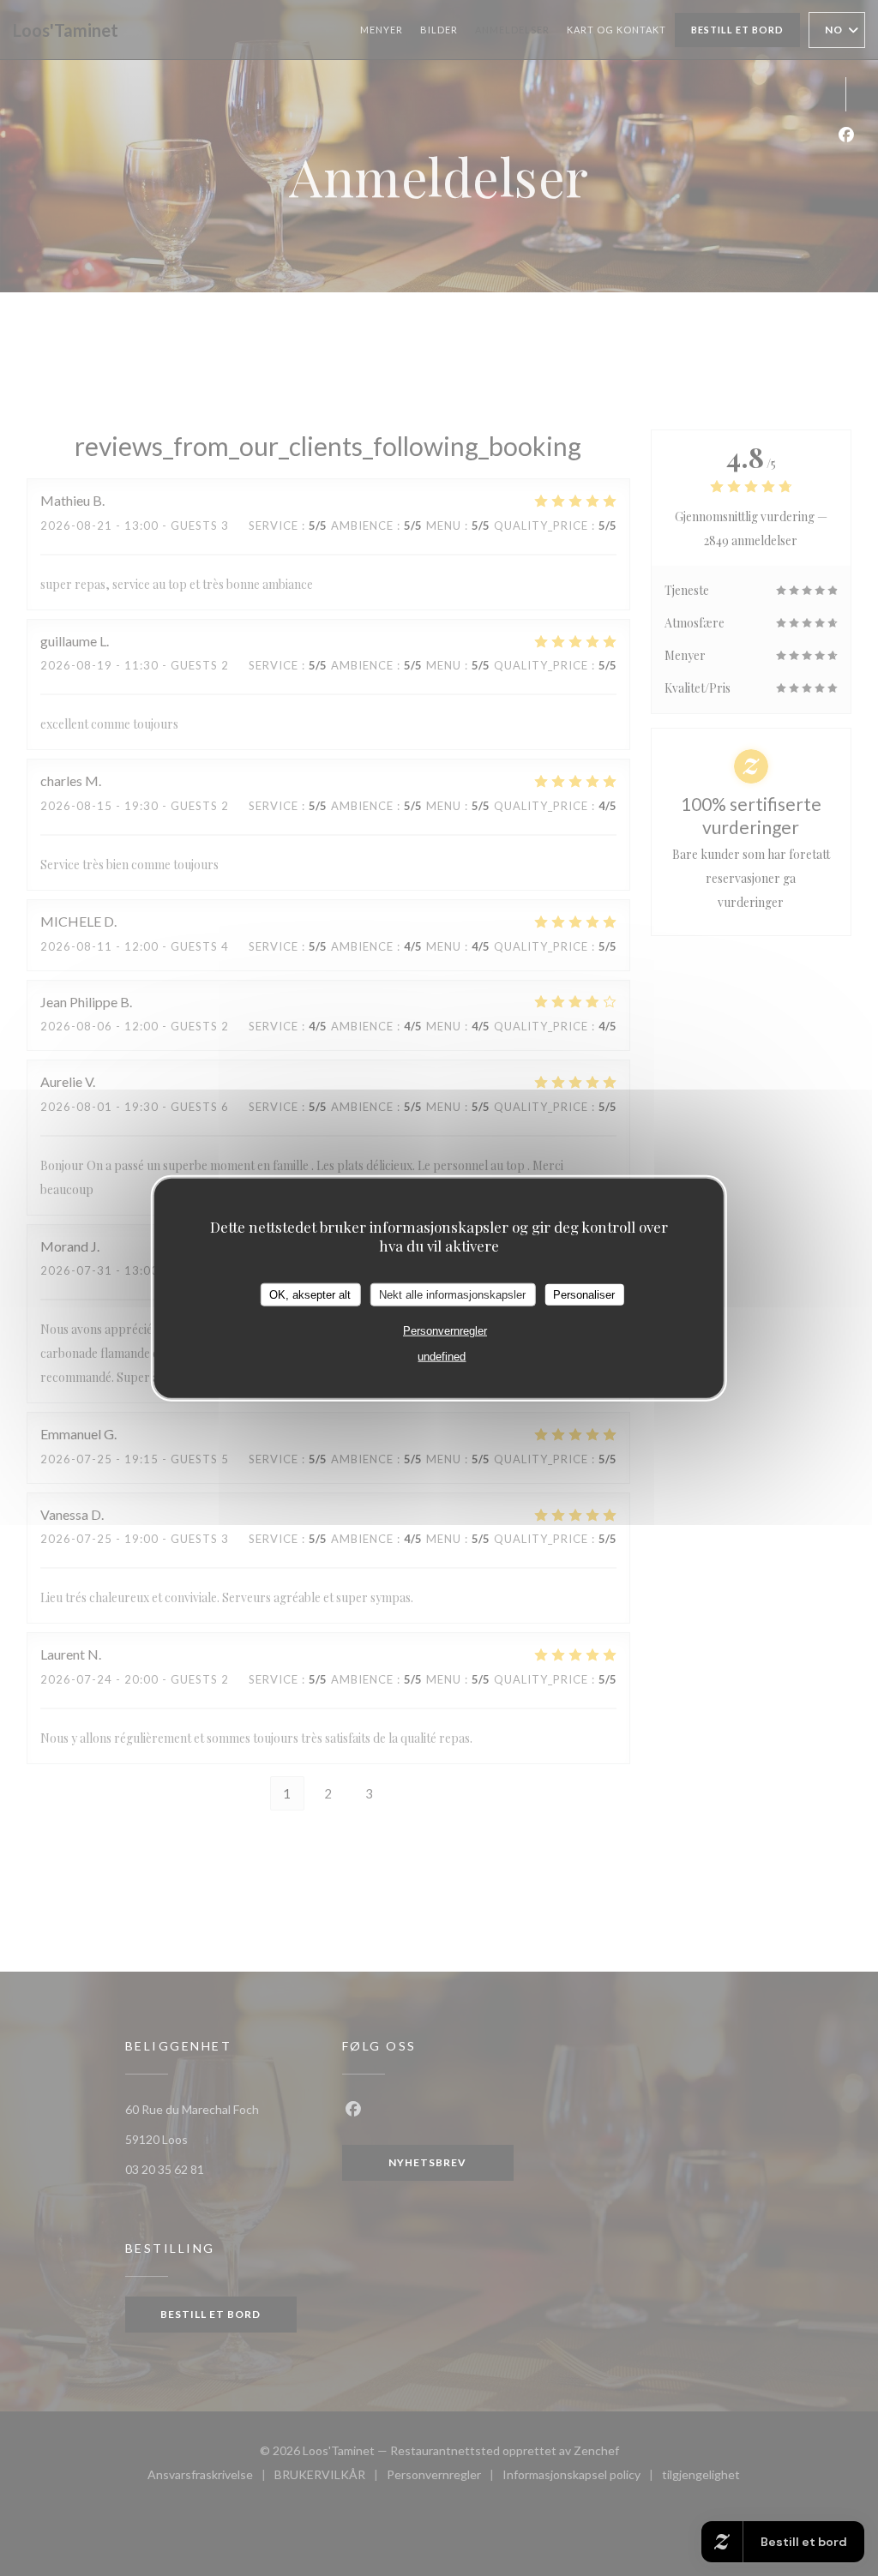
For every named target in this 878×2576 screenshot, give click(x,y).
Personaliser (584, 1294)
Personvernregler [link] (445, 1331)
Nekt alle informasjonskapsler (452, 1294)
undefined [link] (442, 1357)
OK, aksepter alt (310, 1294)
